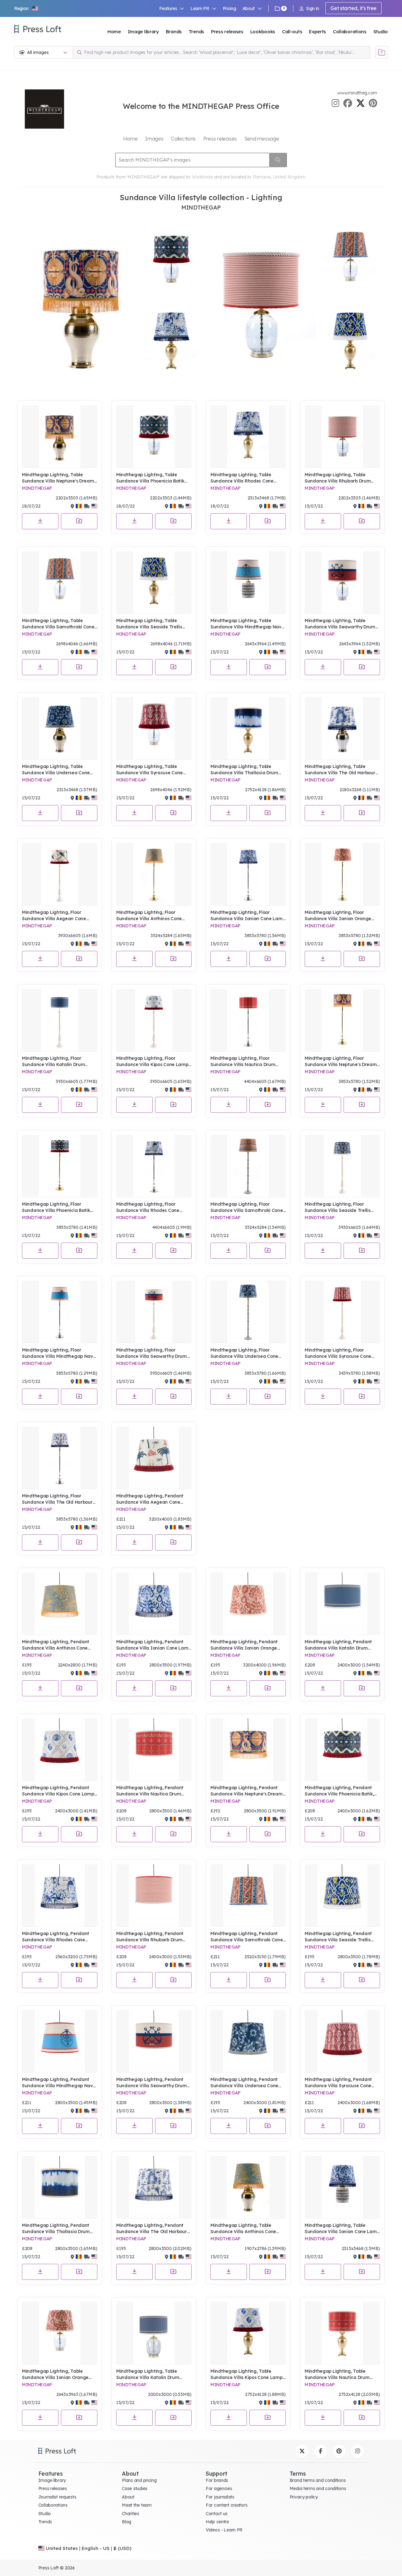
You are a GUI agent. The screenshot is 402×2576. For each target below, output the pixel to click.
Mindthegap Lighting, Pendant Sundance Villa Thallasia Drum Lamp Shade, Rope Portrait (56, 2229)
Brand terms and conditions (318, 2480)
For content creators (226, 2505)
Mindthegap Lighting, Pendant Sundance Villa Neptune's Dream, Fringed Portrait (247, 1791)
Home (114, 32)
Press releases (227, 32)
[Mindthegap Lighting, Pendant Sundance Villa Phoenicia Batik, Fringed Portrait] (342, 1750)
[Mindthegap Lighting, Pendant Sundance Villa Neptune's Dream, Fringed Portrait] (248, 1750)
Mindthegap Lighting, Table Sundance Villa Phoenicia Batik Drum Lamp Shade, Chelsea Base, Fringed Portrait (153, 478)
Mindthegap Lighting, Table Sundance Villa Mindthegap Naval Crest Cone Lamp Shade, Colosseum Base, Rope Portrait (248, 624)
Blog (127, 2522)
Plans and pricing (139, 2480)
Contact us (217, 2514)
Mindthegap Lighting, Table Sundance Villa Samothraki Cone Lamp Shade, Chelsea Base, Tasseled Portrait (58, 624)
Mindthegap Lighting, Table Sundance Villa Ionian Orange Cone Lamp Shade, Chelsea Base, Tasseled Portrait (59, 2374)
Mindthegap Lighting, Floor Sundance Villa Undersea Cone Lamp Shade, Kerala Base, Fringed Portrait (244, 1353)
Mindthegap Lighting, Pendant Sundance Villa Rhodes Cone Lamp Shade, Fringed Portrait (56, 1937)
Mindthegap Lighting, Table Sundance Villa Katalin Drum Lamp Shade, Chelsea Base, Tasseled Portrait (148, 2374)
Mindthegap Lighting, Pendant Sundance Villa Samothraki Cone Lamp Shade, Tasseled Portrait (247, 1937)
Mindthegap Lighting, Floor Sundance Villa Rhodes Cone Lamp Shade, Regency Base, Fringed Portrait (148, 1207)
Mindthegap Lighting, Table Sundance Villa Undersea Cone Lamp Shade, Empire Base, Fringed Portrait (56, 770)
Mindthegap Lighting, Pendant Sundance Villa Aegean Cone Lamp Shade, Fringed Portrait (150, 1499)
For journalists (220, 2497)
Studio (381, 32)
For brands (217, 2480)
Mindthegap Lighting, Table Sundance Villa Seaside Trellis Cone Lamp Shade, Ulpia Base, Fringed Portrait (150, 624)
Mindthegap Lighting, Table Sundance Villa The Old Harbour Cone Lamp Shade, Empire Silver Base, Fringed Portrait (340, 770)
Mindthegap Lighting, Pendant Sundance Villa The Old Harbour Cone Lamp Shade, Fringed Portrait (152, 2229)
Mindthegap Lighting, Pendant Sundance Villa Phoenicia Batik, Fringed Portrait (339, 1791)
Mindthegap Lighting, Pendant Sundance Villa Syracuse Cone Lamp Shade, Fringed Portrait (338, 2083)
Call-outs (292, 32)
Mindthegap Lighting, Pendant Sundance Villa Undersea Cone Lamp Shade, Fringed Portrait (244, 2083)
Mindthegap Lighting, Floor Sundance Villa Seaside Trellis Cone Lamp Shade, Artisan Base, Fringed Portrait (340, 1207)
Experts (318, 32)
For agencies (219, 2488)
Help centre (217, 2522)
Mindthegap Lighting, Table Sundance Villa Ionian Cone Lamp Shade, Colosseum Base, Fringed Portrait (342, 2229)
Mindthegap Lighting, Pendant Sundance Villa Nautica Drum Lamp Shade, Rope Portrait (150, 1791)
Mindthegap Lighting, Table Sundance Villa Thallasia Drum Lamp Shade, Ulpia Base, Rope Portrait (244, 770)
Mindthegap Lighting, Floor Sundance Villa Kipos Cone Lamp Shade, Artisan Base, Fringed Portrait (152, 1061)
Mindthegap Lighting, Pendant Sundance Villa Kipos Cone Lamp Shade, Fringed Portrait (58, 1791)
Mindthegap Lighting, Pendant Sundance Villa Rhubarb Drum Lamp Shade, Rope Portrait (150, 1937)
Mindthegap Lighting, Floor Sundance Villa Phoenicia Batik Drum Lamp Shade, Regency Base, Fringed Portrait (56, 1207)
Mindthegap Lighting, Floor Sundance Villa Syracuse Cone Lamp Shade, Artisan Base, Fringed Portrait (338, 1353)
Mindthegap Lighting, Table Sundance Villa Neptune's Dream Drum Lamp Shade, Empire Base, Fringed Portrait (58, 478)
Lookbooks (263, 32)
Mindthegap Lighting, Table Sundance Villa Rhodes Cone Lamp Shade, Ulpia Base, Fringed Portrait (247, 478)
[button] (26, 8)
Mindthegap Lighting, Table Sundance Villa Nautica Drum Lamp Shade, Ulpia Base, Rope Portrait (338, 2374)
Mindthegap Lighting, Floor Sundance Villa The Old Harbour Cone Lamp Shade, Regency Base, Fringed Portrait (60, 1499)
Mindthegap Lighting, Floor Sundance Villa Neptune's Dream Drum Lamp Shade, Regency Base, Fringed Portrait (341, 1061)
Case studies (135, 2488)
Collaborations (350, 32)
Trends (196, 32)
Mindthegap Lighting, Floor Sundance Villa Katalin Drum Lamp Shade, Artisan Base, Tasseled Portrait (53, 1061)
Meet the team (137, 2505)
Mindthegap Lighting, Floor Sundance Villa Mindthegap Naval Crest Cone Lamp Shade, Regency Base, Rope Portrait (60, 1353)
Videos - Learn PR (224, 2530)
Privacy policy (304, 2497)
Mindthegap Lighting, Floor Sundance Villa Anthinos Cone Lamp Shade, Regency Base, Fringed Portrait (149, 916)
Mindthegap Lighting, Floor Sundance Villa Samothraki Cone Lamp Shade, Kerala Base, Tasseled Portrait (247, 1207)
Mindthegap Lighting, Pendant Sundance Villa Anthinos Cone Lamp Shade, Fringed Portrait (56, 1645)
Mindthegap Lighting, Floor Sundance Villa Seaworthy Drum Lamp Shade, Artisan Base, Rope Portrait (152, 1353)
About (128, 2497)
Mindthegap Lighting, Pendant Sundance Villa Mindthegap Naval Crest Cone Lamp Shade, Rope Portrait (60, 2083)
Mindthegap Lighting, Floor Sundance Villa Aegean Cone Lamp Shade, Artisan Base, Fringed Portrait (54, 916)
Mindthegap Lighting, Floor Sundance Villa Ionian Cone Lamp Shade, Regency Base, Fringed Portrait (248, 916)
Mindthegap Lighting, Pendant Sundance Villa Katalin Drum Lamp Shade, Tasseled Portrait (339, 1645)
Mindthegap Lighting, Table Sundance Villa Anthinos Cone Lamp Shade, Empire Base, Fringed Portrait (243, 2229)
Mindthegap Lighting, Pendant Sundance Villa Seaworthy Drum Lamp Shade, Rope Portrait (152, 2083)
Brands (174, 32)
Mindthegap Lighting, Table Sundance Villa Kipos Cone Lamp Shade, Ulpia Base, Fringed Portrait (247, 2374)
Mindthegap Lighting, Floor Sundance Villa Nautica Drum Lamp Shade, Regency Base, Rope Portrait (248, 1061)
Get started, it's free (353, 8)
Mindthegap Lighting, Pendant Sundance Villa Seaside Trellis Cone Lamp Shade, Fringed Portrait (338, 1937)
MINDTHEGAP (37, 488)
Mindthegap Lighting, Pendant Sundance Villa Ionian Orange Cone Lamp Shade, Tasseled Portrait (244, 1645)
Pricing (229, 8)
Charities (130, 2514)
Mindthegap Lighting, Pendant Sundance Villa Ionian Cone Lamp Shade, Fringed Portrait (154, 1645)
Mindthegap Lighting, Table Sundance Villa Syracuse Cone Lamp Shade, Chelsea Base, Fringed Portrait (149, 770)
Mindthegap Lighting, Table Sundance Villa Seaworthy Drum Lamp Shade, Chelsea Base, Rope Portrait (341, 624)
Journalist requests (57, 2497)
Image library (143, 32)
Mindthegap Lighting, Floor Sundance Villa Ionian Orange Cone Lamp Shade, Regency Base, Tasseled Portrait (342, 916)
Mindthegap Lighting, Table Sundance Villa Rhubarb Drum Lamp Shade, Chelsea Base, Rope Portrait (341, 478)
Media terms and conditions (318, 2488)
